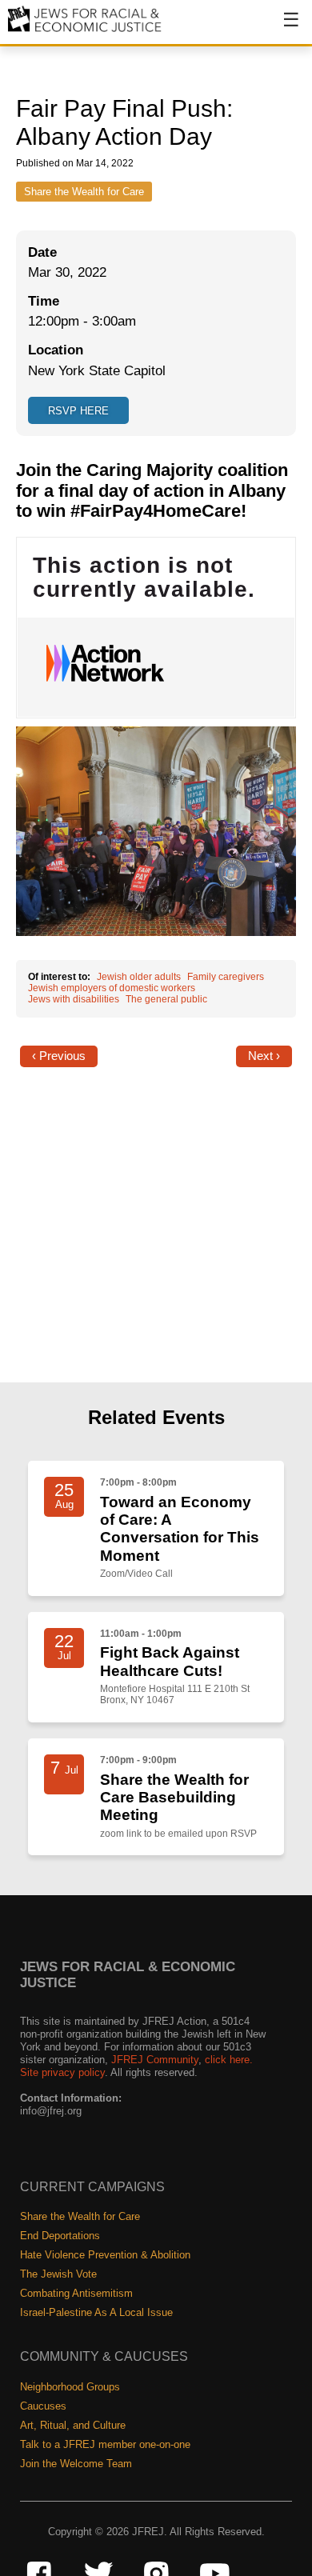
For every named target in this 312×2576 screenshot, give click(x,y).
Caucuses (43, 2406)
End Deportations (60, 2236)
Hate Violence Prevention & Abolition (105, 2255)
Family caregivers (226, 977)
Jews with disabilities (74, 999)
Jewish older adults (139, 977)
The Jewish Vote (58, 2274)
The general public (166, 999)
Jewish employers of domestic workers (112, 988)
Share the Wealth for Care (84, 192)
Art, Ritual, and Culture (73, 2425)
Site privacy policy (62, 2072)
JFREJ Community (155, 2060)
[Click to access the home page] (85, 31)
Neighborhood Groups (70, 2387)
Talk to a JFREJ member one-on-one (105, 2444)
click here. (229, 2060)
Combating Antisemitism (76, 2293)
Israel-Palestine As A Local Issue (96, 2312)
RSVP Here (78, 411)
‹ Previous (59, 1056)
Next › (264, 1056)
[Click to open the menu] (281, 28)
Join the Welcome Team (76, 2464)
